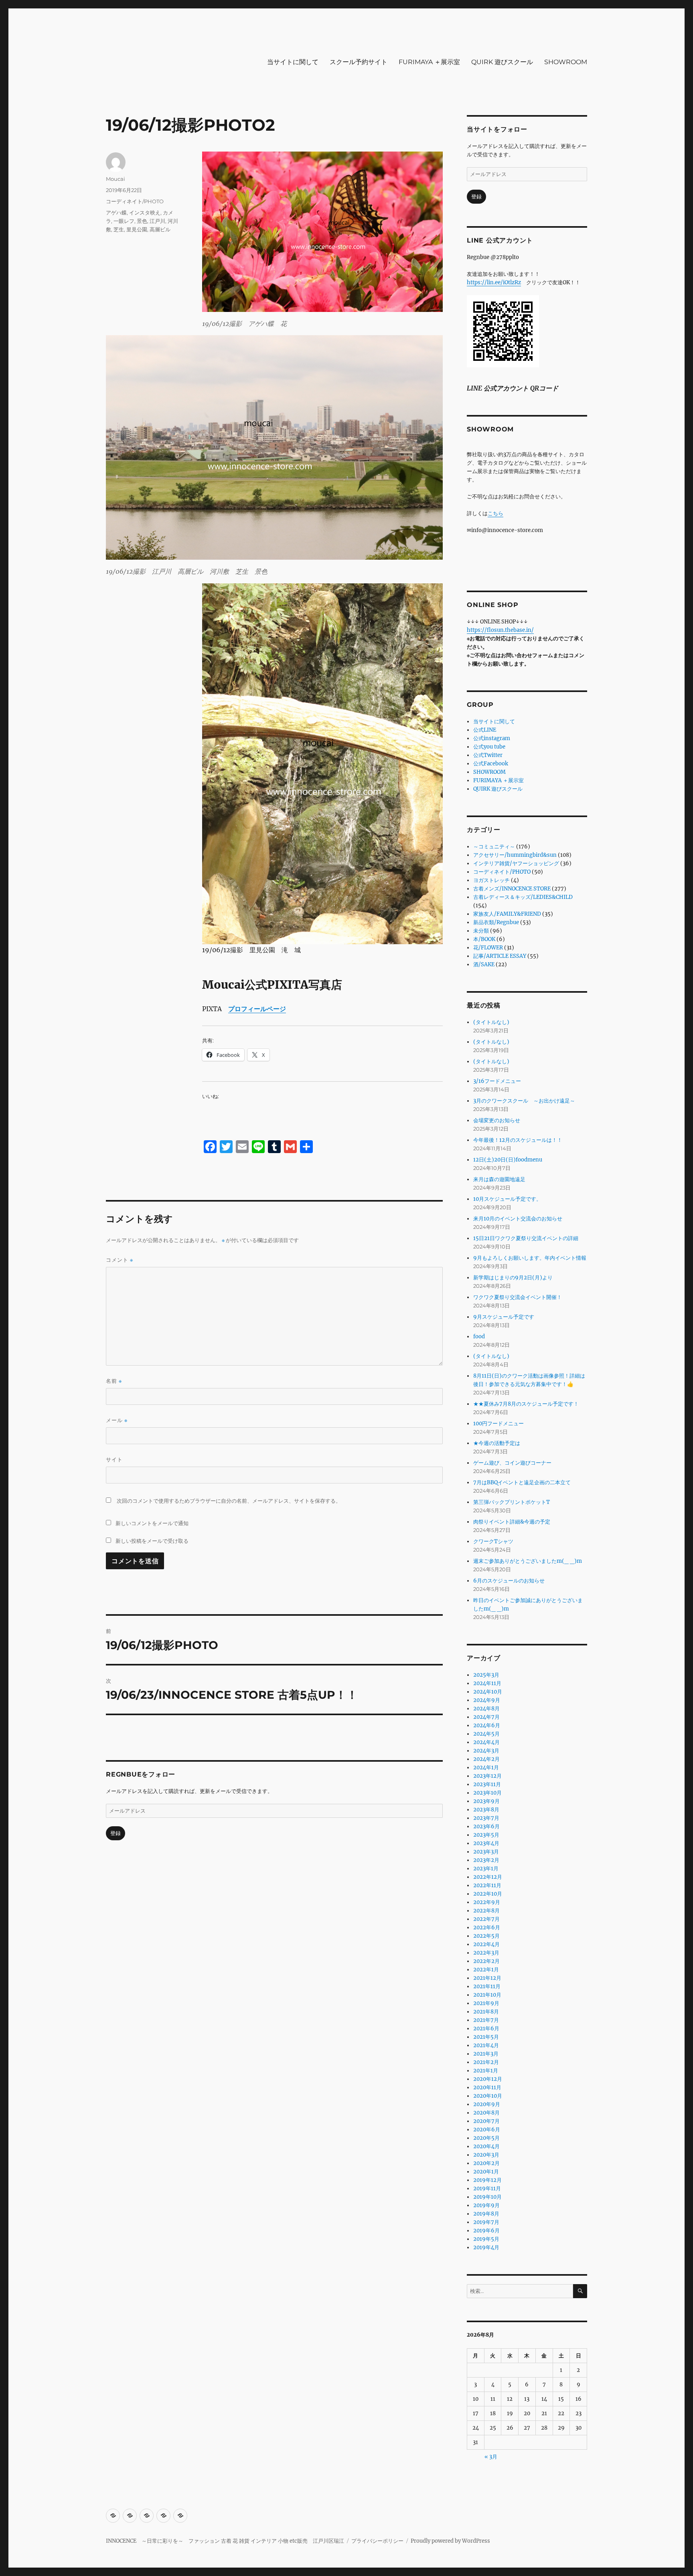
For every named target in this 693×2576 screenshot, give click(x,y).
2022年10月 (488, 1894)
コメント (120, 1260)
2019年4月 (486, 2247)
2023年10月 (487, 1793)
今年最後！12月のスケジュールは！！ (518, 1140)
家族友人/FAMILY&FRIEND (507, 914)
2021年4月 (486, 2045)
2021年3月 (486, 2054)
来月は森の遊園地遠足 (499, 1179)
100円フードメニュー (498, 1424)
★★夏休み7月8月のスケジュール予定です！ (526, 1404)
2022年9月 (487, 1902)
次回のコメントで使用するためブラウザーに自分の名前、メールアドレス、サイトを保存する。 (229, 1501)
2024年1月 (486, 1768)
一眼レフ (124, 221)
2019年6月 (486, 2231)
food (479, 1337)
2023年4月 (486, 1843)
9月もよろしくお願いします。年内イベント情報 (530, 1258)
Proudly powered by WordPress (450, 2541)
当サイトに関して (293, 62)
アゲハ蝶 (116, 212)
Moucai (115, 179)
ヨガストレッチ (491, 880)
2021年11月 (487, 1986)
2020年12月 (488, 2079)
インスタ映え (145, 212)
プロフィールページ (257, 1009)
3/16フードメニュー (497, 1081)
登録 (115, 1833)
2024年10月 (488, 1692)
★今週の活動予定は (497, 1443)
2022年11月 (487, 1885)
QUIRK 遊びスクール (502, 62)
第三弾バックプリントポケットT (512, 1502)
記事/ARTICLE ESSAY (500, 956)
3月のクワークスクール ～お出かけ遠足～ (524, 1101)
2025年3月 (486, 1675)
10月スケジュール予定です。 (507, 1199)
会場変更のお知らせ (497, 1120)
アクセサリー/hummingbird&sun (515, 855)
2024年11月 (487, 1683)
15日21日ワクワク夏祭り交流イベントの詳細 (526, 1238)
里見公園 (137, 229)
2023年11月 (487, 1784)
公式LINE (485, 730)
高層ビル (160, 229)
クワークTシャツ (493, 1541)
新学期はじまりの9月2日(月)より (513, 1278)
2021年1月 (486, 2071)
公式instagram (492, 738)
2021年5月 (486, 2037)
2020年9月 (487, 2104)
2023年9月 (486, 1801)
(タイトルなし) (491, 1022)
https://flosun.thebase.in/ (500, 630)
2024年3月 (486, 1751)
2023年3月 (486, 1852)
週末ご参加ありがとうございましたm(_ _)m (528, 1561)
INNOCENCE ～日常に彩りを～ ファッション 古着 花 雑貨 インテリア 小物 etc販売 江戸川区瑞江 (225, 2541)
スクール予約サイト (359, 62)
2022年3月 (486, 1953)
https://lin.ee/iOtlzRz (494, 282)
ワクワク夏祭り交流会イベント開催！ (518, 1297)
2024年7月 (486, 1717)
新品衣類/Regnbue (496, 922)
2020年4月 (486, 2146)
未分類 (481, 931)
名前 (114, 1381)
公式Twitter (488, 755)
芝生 (119, 229)
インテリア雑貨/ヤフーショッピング (516, 863)
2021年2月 (486, 2062)
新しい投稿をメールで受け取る (152, 1541)
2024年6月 (487, 1725)
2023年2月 (486, 1860)
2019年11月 (487, 2188)
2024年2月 (486, 1759)
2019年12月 (487, 2180)
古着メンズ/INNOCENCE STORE (512, 889)
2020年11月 (487, 2087)
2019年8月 (486, 2214)
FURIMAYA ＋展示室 (429, 62)
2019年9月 (486, 2205)
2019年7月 (486, 2222)
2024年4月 (486, 1742)
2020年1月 (486, 2172)
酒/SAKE (484, 964)
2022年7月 (486, 1919)
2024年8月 (486, 1709)
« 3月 (491, 2457)
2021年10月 (487, 1995)
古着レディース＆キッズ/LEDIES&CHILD (523, 897)
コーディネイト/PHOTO (135, 201)
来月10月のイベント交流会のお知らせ (518, 1219)
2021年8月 (486, 2012)
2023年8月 (486, 1810)
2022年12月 (488, 1877)
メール (117, 1420)
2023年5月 (486, 1835)
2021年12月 (487, 1978)
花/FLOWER (488, 948)
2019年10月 (487, 2197)
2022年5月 (486, 1936)
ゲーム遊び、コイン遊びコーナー (512, 1463)
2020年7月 (486, 2121)
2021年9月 (486, 2003)
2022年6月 (487, 1927)
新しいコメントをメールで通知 (152, 1523)
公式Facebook (491, 764)
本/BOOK (484, 939)
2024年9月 (487, 1700)
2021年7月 (486, 2020)
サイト (114, 1459)
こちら (495, 513)
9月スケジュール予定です (504, 1317)
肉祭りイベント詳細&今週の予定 (512, 1522)
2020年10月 (488, 2096)
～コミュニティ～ (494, 847)
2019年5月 (486, 2239)
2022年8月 (486, 1911)
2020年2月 (486, 2163)
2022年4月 (486, 1944)
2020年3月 (486, 2155)
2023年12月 (487, 1776)
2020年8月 (486, 2113)
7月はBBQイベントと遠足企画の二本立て (522, 1482)
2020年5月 (486, 2138)
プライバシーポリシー (377, 2541)
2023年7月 (486, 1818)
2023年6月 (486, 1826)
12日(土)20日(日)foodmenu (508, 1160)
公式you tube (489, 747)
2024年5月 (486, 1734)
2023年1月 (486, 1869)
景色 (142, 221)
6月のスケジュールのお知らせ (509, 1581)
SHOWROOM (566, 62)
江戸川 (157, 221)
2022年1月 (486, 1970)
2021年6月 (486, 2029)
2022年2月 (486, 1961)
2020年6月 (487, 2130)
